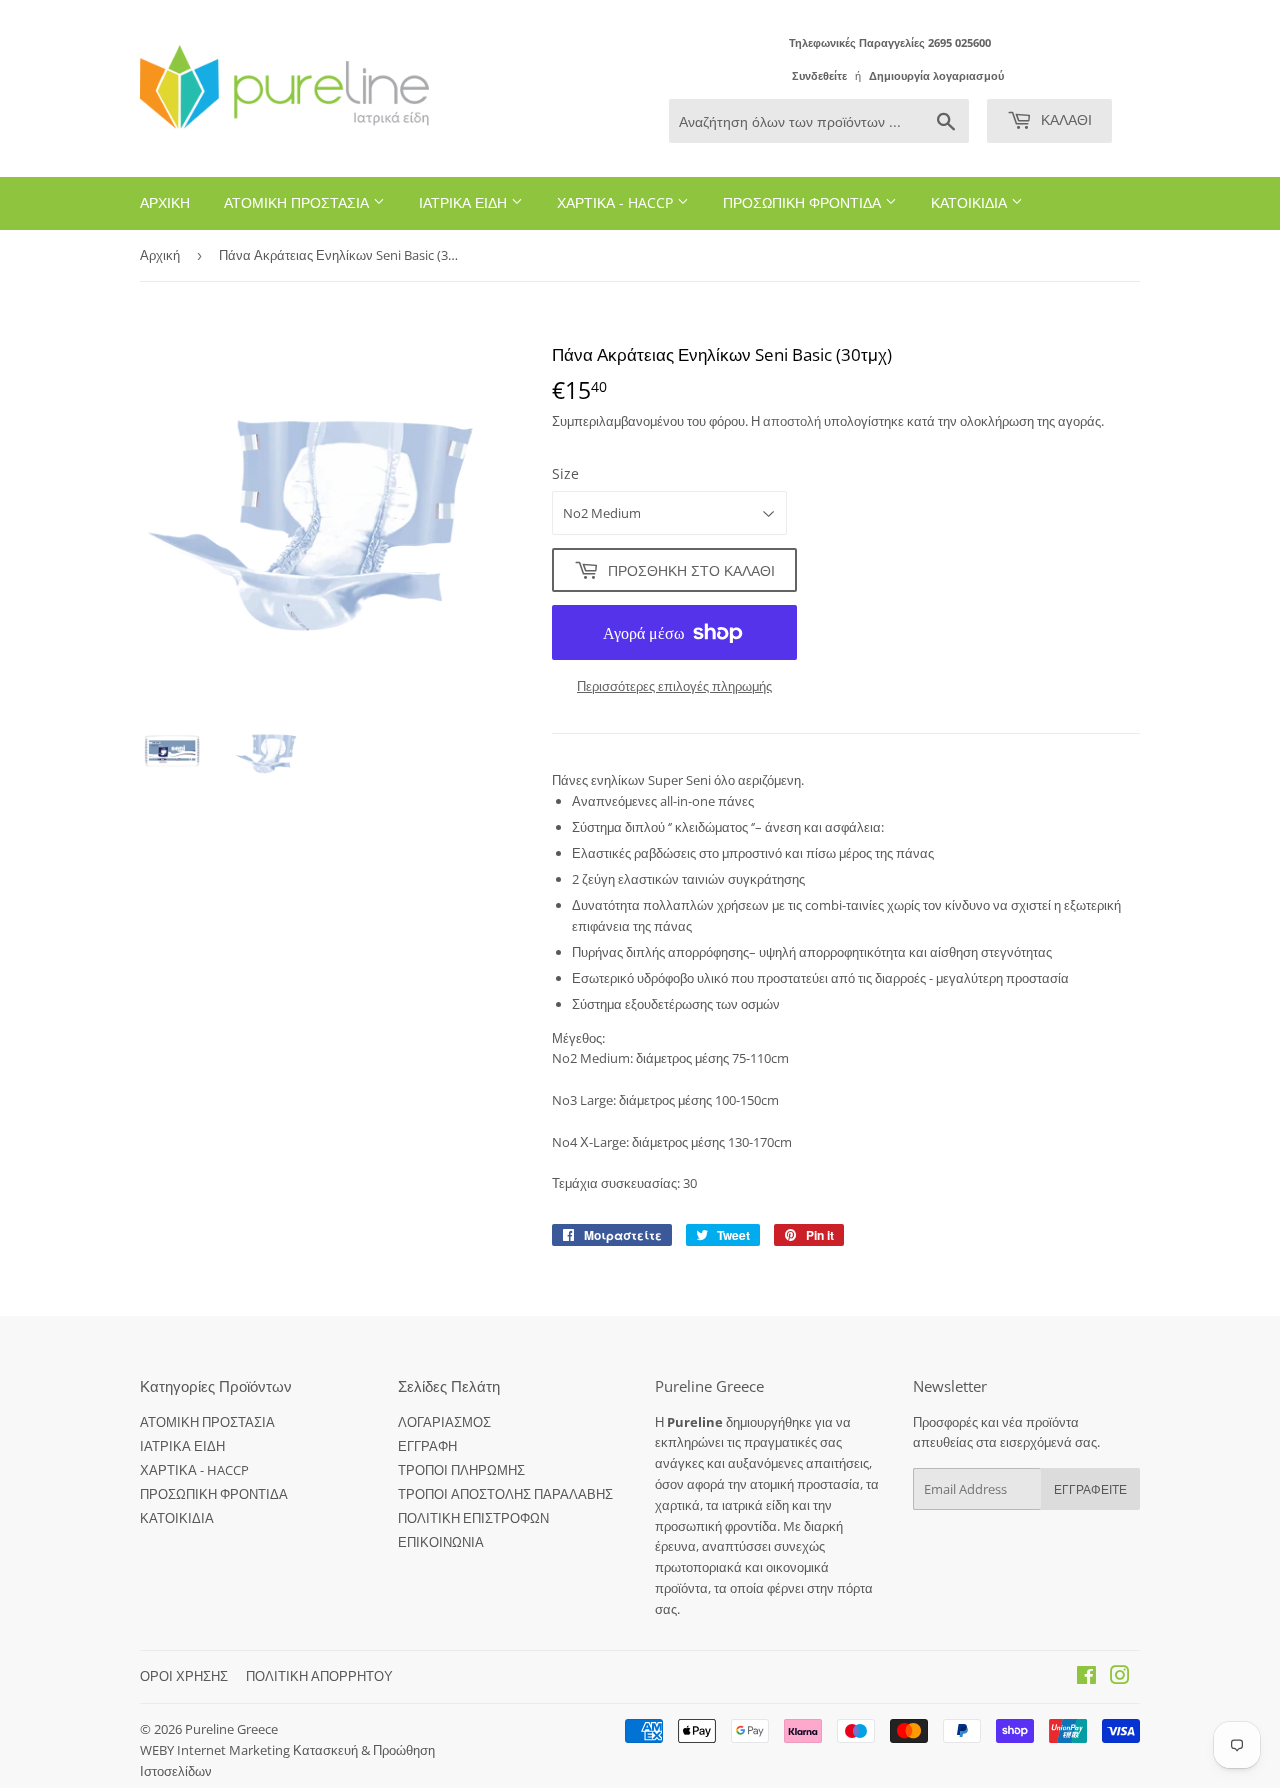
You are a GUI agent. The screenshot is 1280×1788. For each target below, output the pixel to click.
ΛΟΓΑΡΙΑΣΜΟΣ (444, 1422)
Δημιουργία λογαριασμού (936, 75)
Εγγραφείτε (1090, 1489)
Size (565, 473)
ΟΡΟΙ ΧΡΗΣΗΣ (184, 1676)
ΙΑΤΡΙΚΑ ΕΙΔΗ (465, 202)
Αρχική (160, 255)
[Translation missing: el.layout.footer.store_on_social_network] (1086, 1678)
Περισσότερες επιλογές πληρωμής (674, 686)
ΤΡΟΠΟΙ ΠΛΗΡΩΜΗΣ (461, 1470)
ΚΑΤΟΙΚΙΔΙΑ (971, 202)
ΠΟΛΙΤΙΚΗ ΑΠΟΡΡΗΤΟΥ (319, 1676)
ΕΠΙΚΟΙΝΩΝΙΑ (441, 1542)
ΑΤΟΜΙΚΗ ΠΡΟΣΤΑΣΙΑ (298, 202)
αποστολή (793, 421)
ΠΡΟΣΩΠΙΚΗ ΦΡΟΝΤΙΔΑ (804, 202)
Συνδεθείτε (819, 75)
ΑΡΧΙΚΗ (165, 202)
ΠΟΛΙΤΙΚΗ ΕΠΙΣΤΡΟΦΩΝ (473, 1518)
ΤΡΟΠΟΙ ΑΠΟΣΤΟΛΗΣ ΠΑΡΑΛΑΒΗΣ (505, 1494)
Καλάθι (1064, 119)
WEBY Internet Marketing (216, 1750)
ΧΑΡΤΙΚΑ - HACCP (617, 202)
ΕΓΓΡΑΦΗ (427, 1446)
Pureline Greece (231, 1729)
